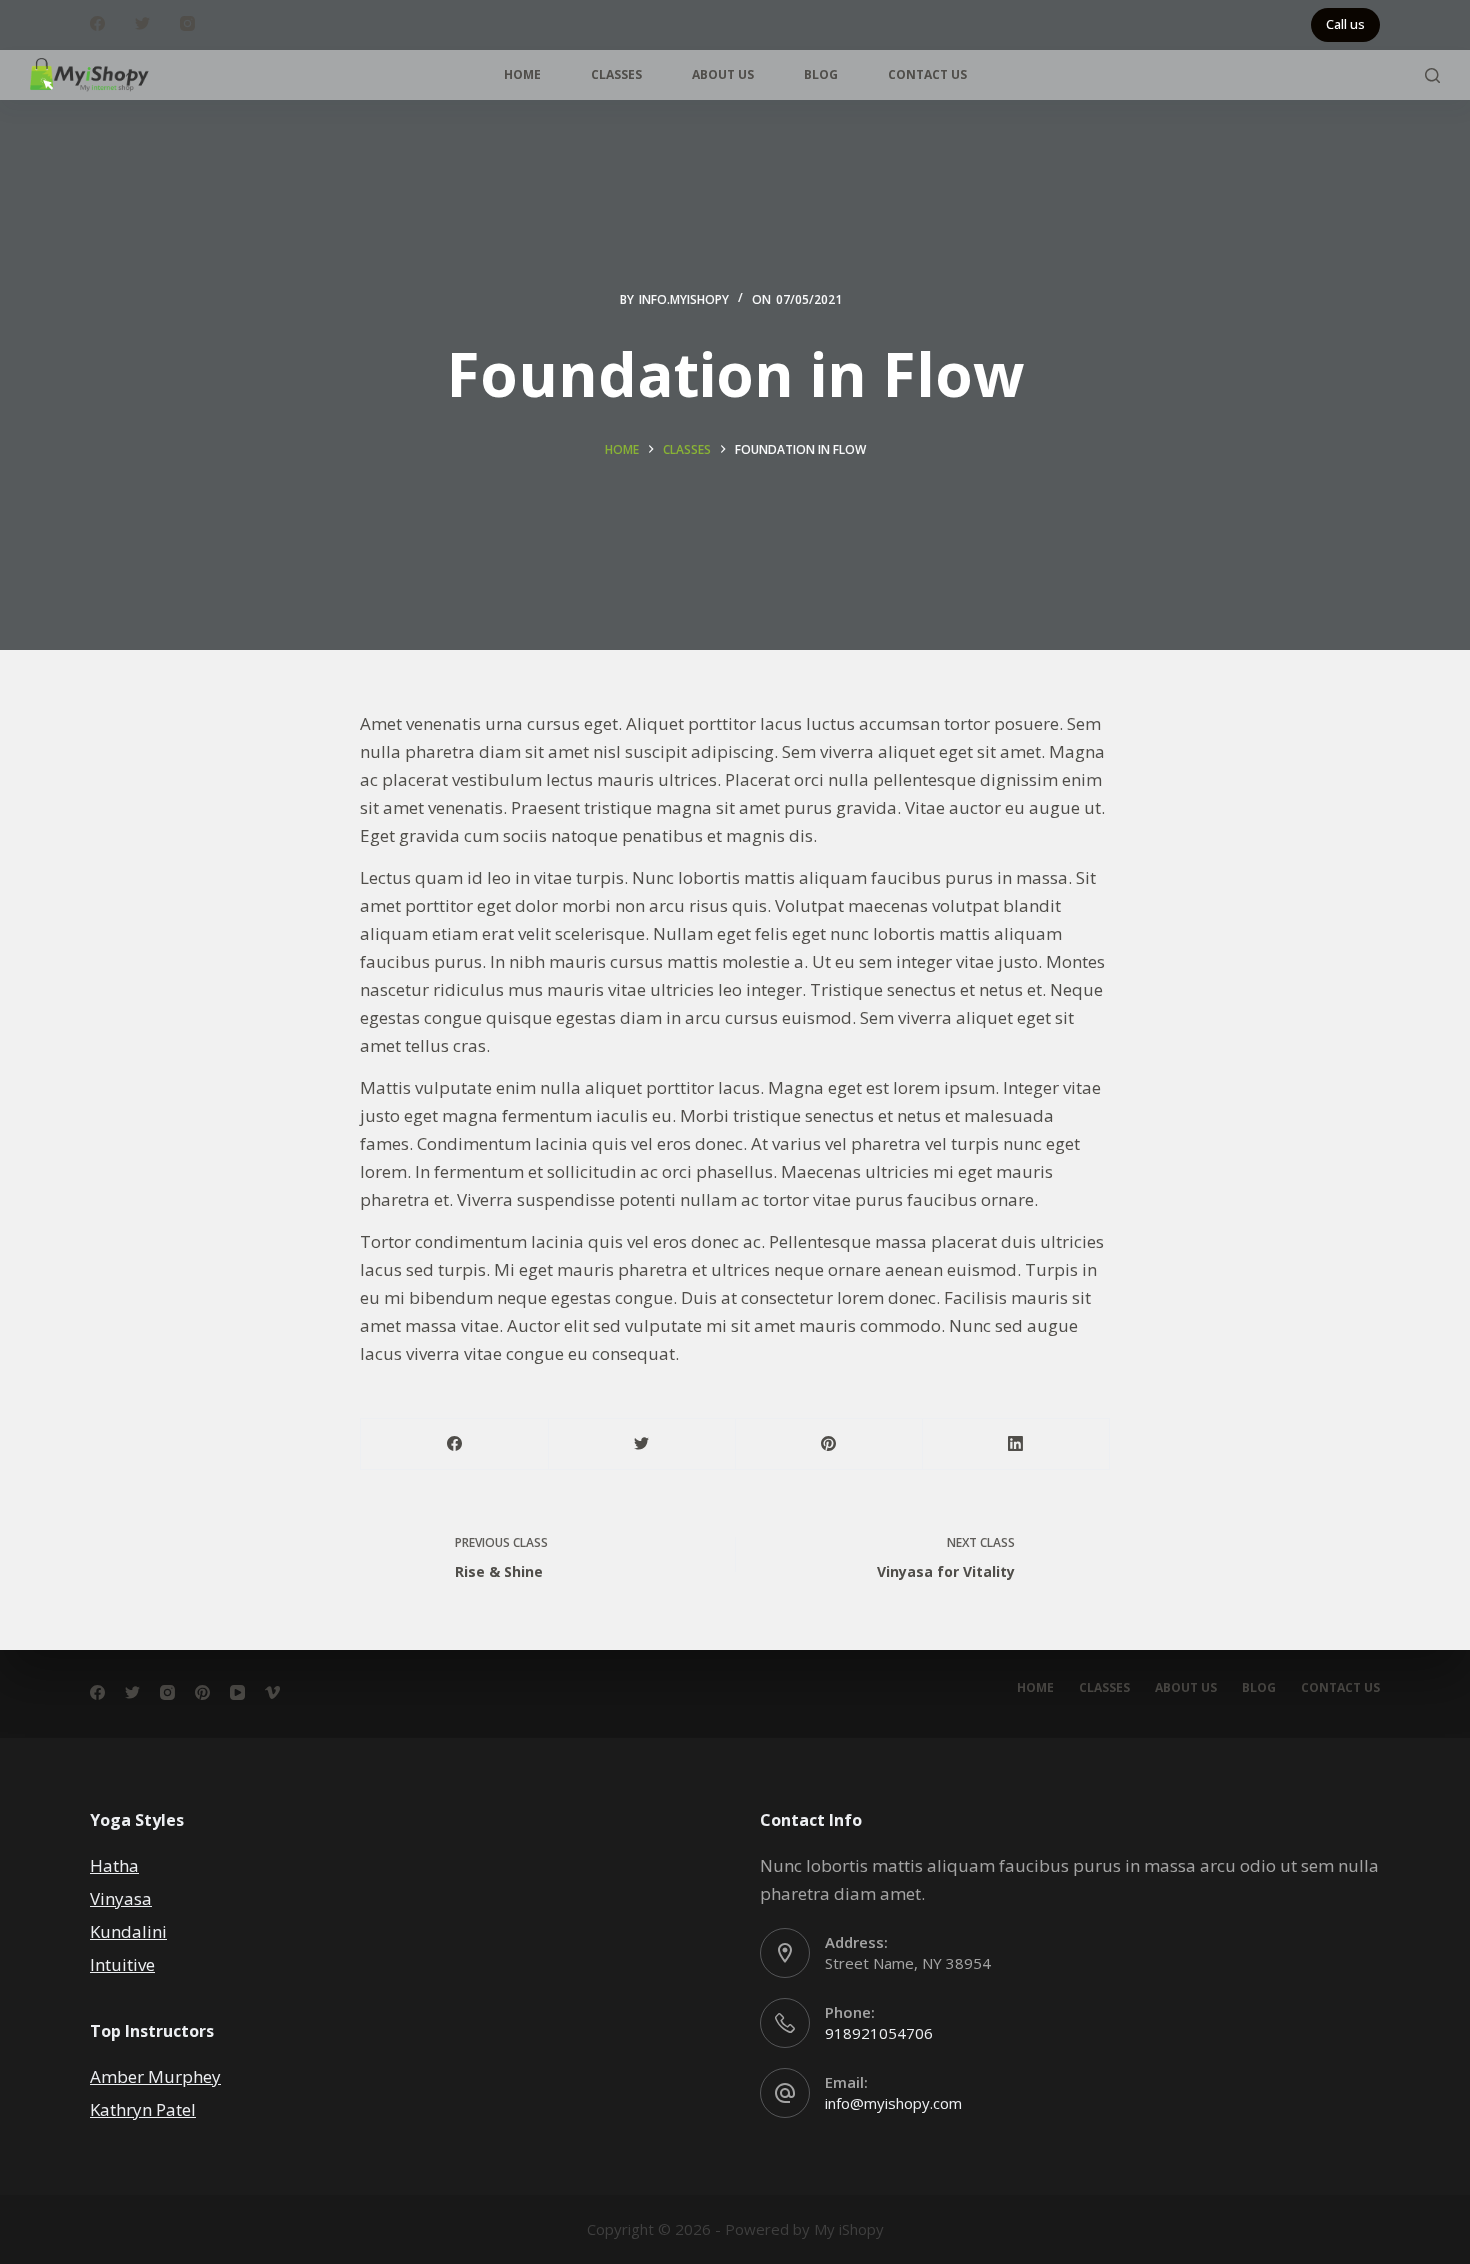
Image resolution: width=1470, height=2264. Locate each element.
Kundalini (128, 1931)
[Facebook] (97, 23)
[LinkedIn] (1016, 1444)
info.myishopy (684, 299)
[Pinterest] (829, 1444)
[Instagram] (187, 23)
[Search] (1432, 75)
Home (522, 74)
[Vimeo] (272, 1692)
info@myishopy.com (893, 2103)
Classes (616, 74)
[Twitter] (142, 23)
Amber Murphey (155, 2076)
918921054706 (879, 2033)
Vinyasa (121, 1898)
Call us (1345, 24)
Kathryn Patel (143, 2109)
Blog (821, 74)
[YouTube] (237, 1692)
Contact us (927, 74)
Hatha (114, 1865)
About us (723, 74)
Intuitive (122, 1964)
